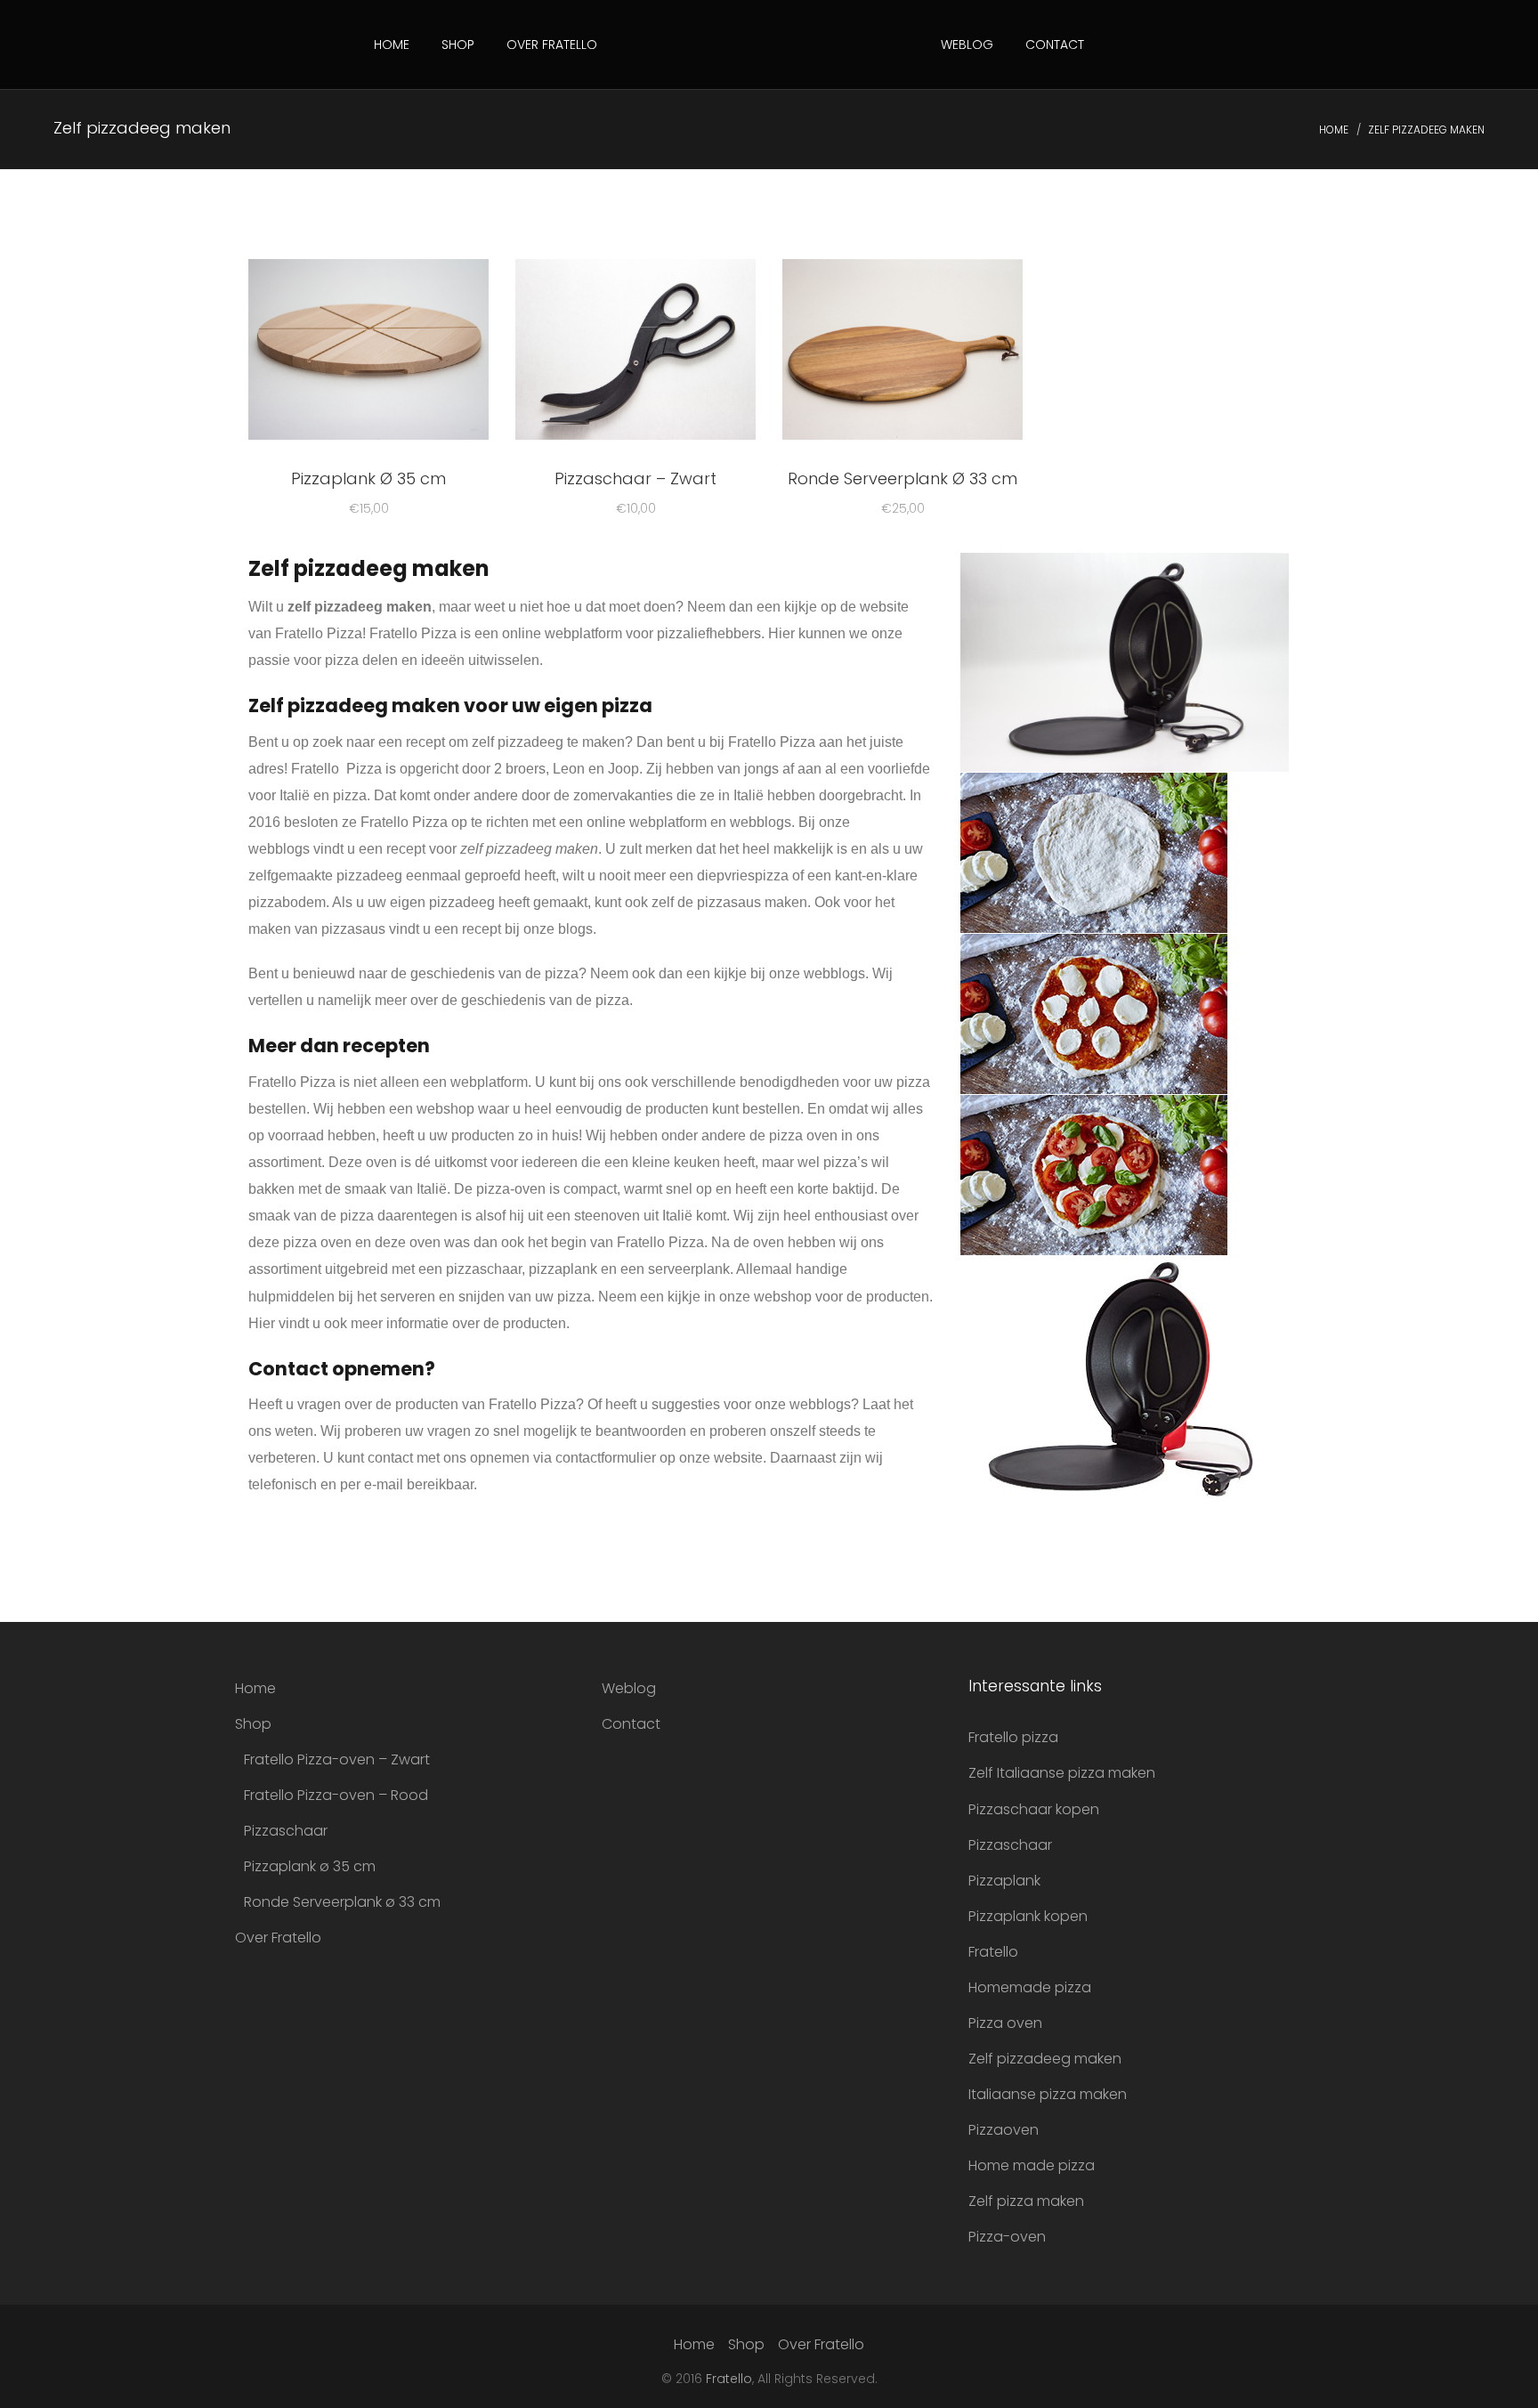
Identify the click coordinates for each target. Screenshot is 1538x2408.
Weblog (967, 45)
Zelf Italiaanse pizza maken (1062, 1773)
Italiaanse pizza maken (1048, 2094)
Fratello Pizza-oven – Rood (336, 1795)
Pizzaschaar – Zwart (635, 478)
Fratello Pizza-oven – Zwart (337, 1759)
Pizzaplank (1004, 1881)
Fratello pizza (1013, 1737)
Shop (458, 45)
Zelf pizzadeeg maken (1045, 2059)
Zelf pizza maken (1026, 2201)
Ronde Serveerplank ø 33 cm (342, 1902)
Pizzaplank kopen (1028, 1916)
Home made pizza (1032, 2165)
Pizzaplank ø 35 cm (310, 1866)
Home (392, 45)
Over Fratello (552, 45)
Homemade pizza (1030, 1987)
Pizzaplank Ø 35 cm (368, 478)
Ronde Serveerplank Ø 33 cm (903, 478)
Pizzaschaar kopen (1034, 1809)
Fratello (993, 1952)
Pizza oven (1005, 2023)
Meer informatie (369, 353)
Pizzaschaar (286, 1831)
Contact (1055, 45)
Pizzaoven (1004, 2130)
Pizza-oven (1007, 2237)
